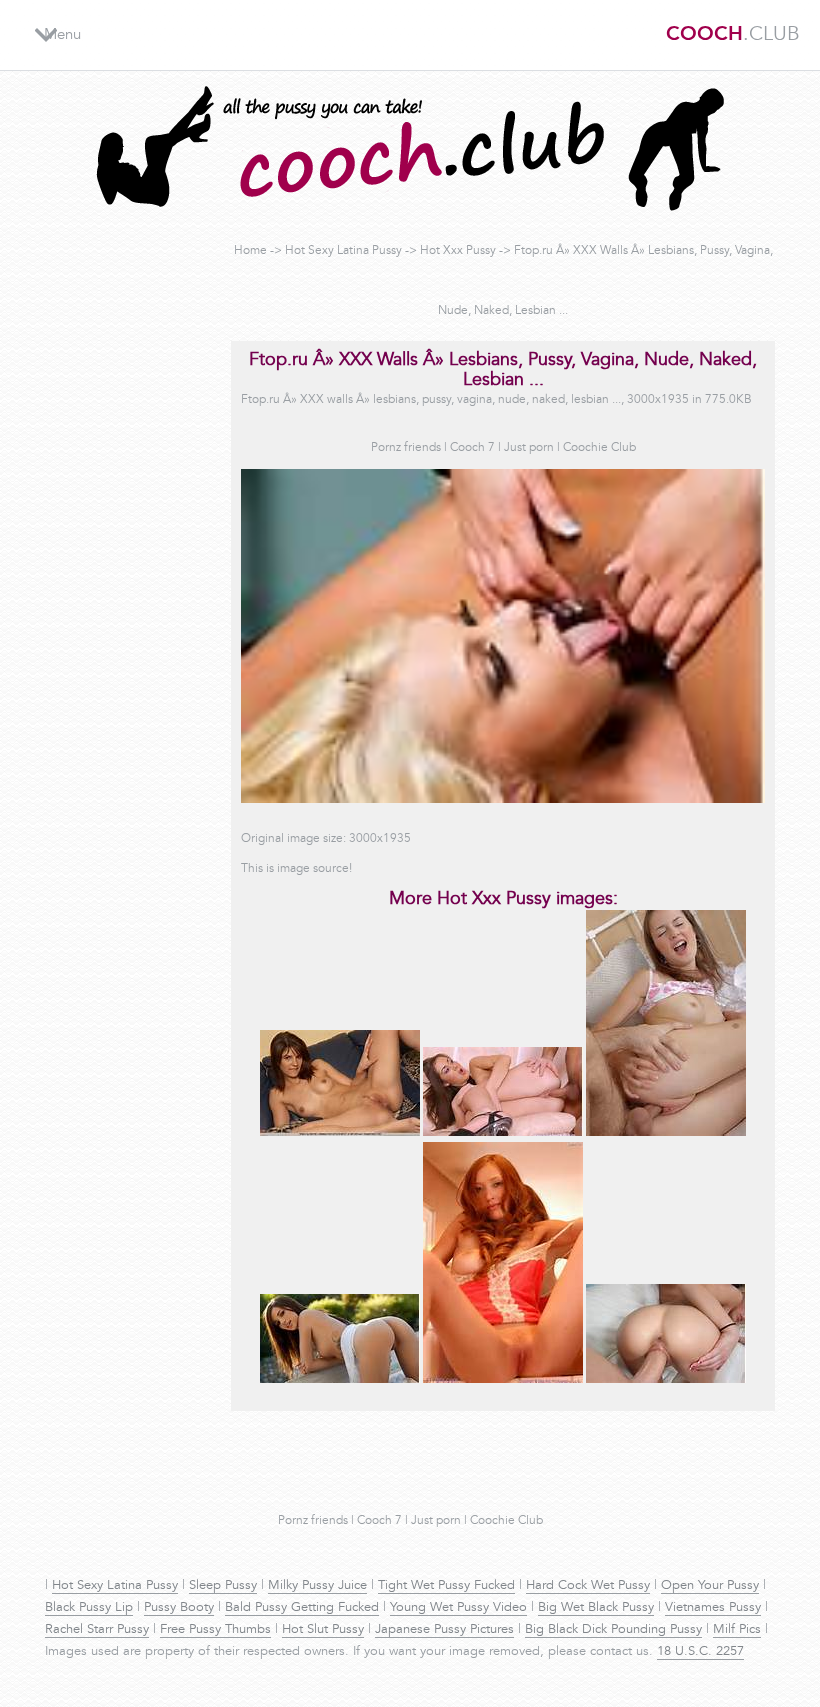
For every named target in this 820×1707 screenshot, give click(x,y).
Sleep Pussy (223, 1586)
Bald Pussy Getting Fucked (302, 1608)
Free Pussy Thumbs (215, 1630)
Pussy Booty (179, 1608)
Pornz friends (406, 448)
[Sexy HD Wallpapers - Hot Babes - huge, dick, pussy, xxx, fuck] (666, 1380)
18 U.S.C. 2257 (700, 1652)
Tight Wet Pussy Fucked (446, 1586)
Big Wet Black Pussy (596, 1608)
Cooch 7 (472, 448)
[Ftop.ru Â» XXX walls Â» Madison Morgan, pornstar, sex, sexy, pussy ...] (340, 1380)
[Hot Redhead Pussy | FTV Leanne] (503, 1380)
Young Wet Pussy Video (458, 1608)
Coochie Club (599, 448)
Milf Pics (737, 1630)
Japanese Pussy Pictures (444, 1630)
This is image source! (296, 869)
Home (250, 251)
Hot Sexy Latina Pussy (343, 251)
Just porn (529, 448)
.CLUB (733, 35)
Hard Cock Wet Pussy (588, 1586)
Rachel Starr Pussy (97, 1630)
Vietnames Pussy (713, 1608)
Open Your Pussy (710, 1586)
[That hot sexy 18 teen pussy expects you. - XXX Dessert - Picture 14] (340, 1133)
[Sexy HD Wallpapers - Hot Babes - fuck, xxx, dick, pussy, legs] (503, 1133)
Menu (62, 35)
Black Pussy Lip (89, 1608)
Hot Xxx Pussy (458, 251)
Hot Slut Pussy (323, 1630)
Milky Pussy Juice (317, 1586)
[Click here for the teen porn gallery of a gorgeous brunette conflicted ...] (666, 1133)
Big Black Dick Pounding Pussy (613, 1630)
